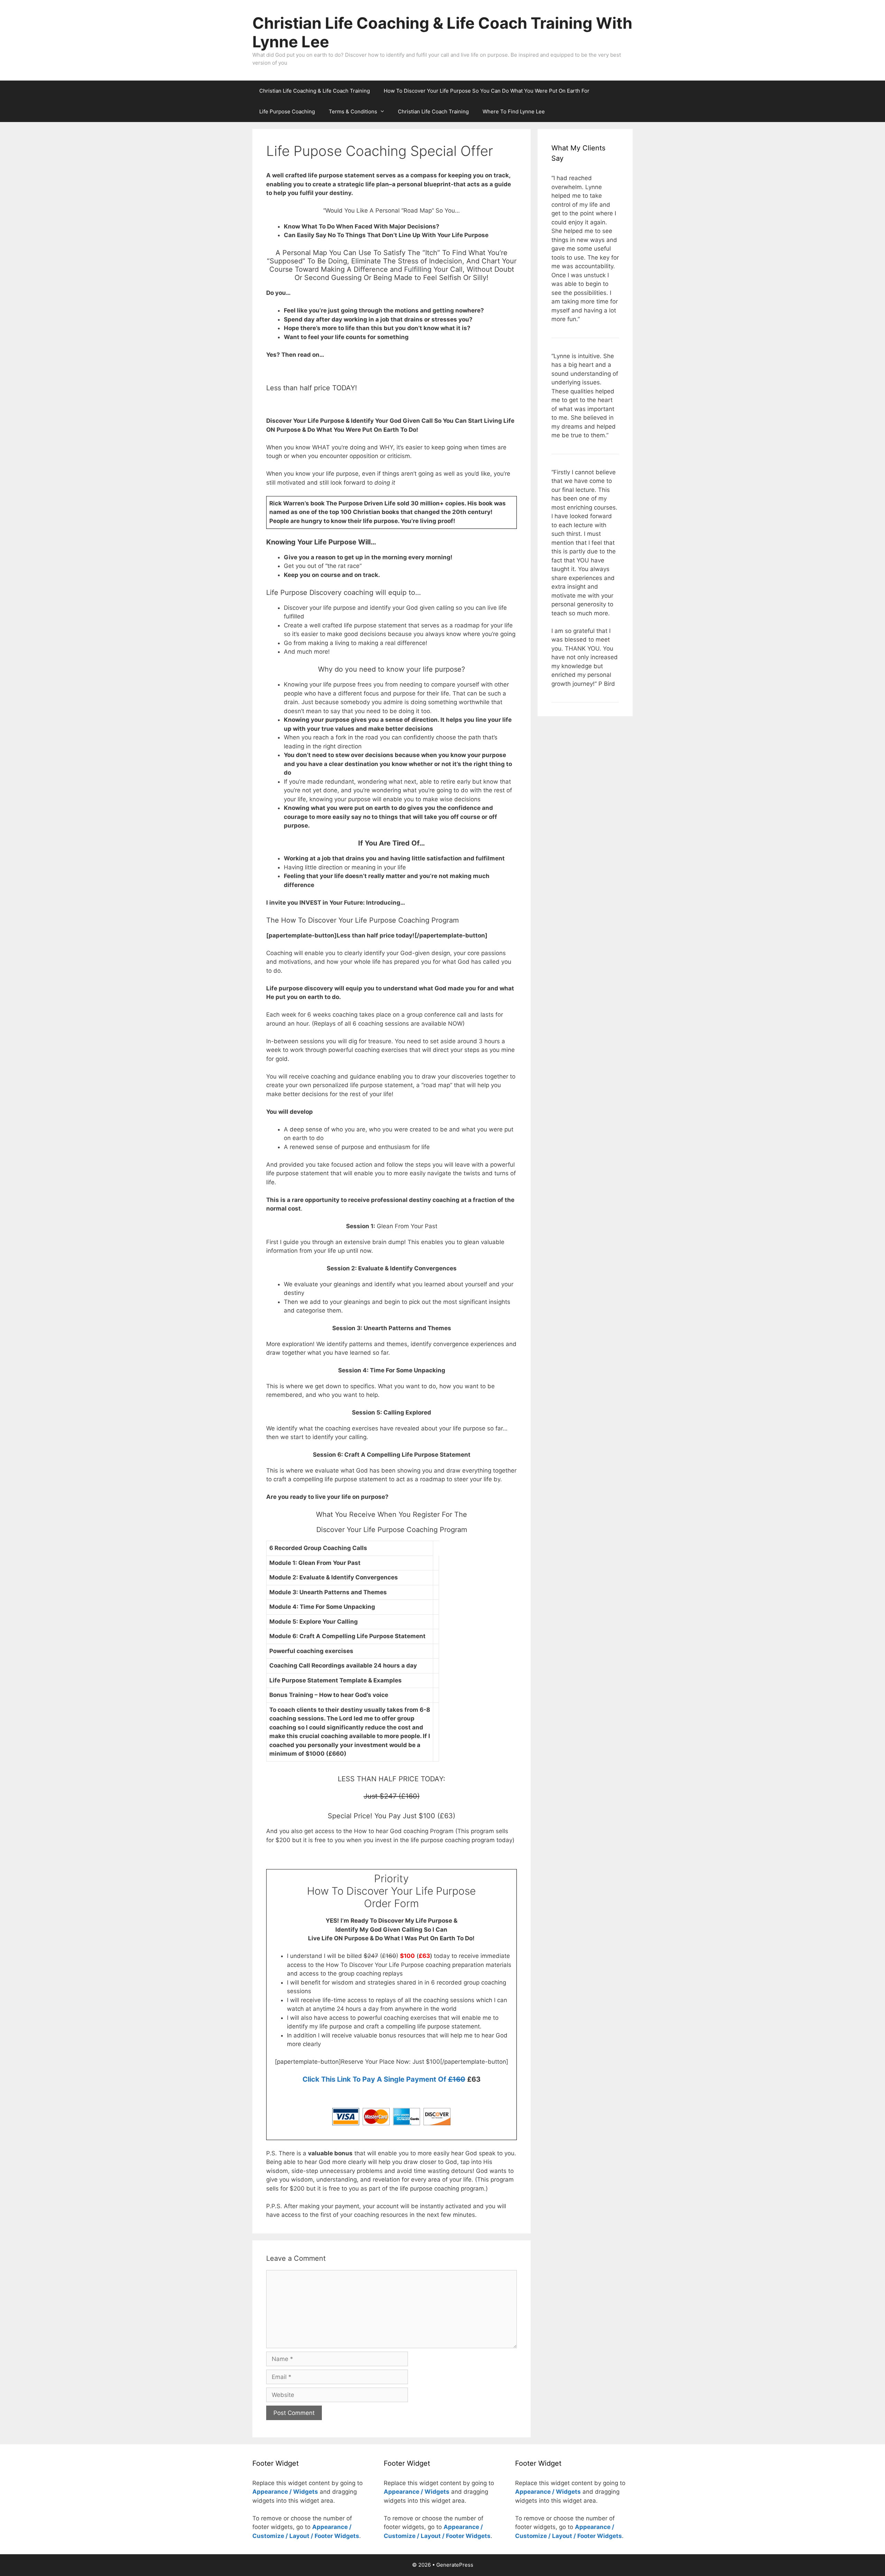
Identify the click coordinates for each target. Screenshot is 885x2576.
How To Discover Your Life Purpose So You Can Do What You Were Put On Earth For (487, 91)
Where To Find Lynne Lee (514, 111)
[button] (384, 112)
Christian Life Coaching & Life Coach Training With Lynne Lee (442, 32)
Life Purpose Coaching (287, 111)
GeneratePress (455, 2565)
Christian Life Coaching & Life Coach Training (315, 91)
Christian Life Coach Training (433, 111)
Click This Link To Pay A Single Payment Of (384, 2079)
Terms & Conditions (353, 111)
